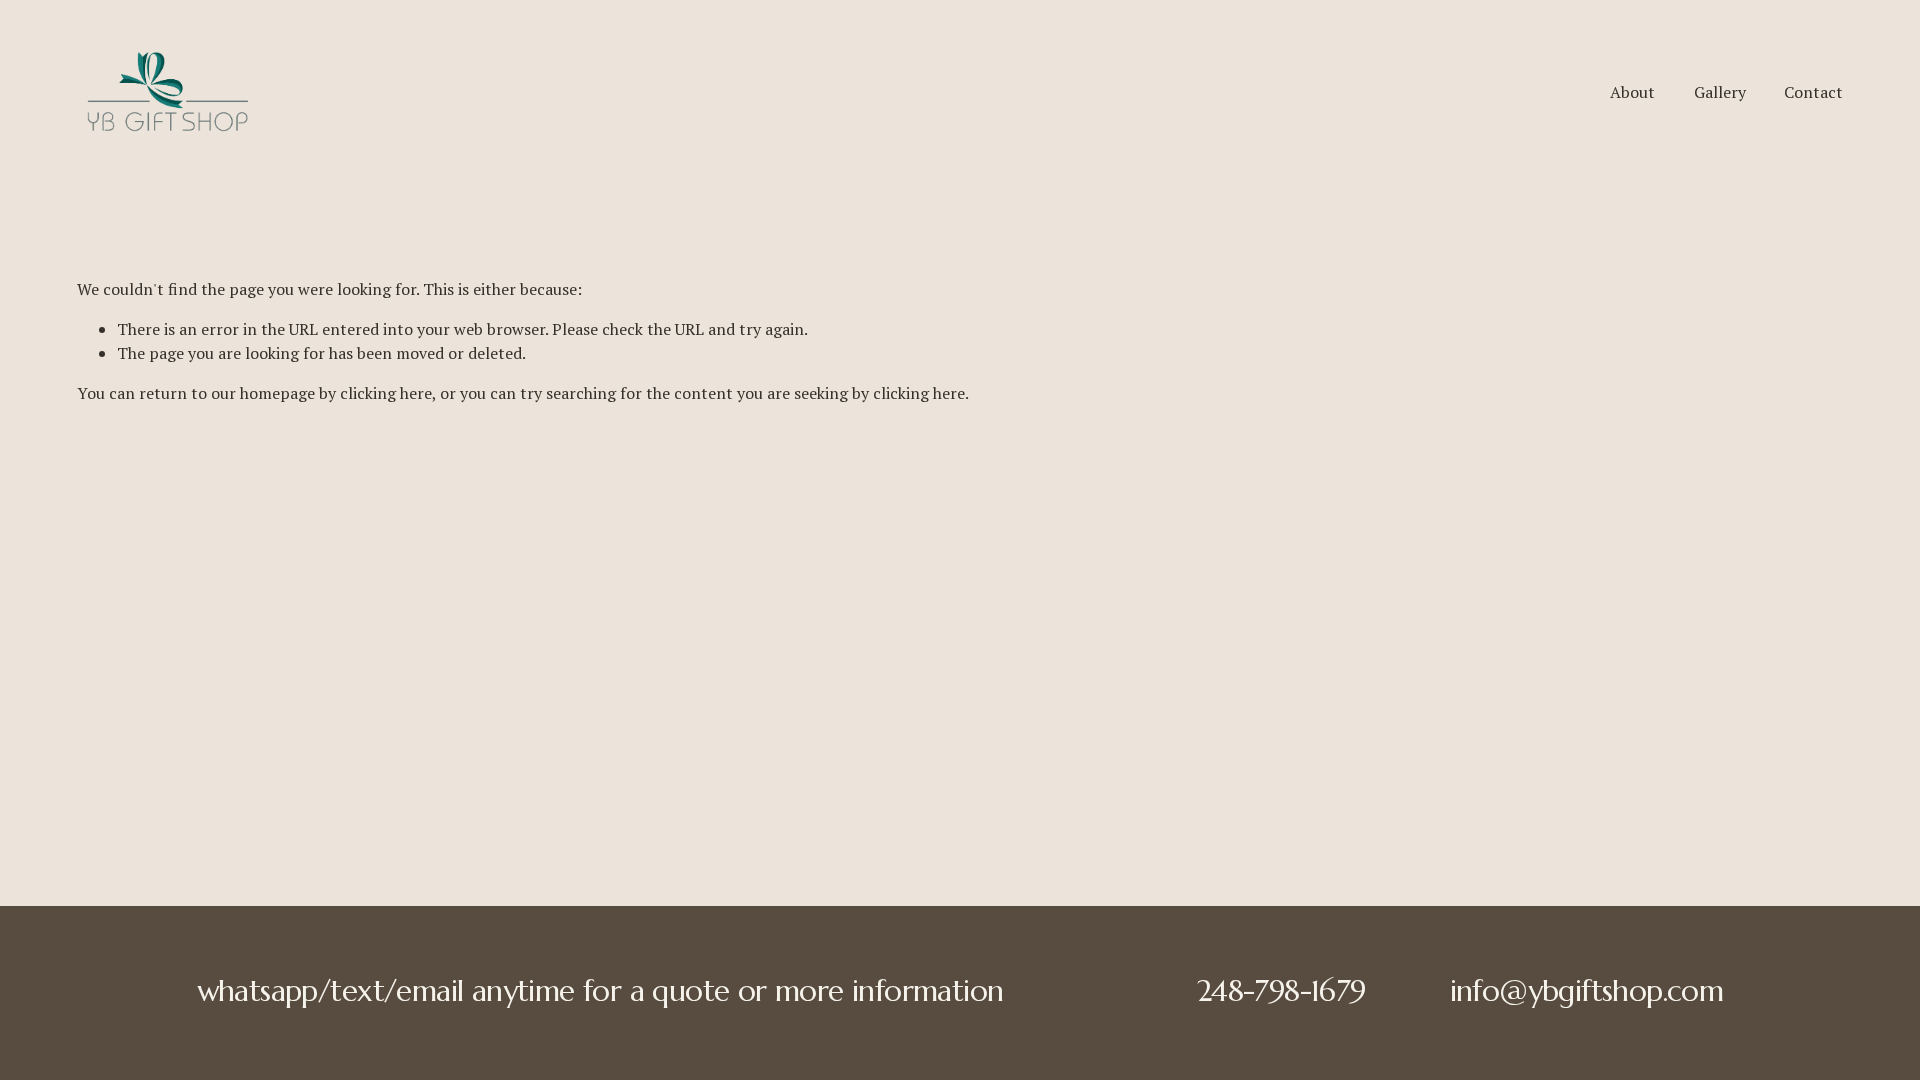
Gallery (1720, 92)
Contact (1813, 92)
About (1632, 92)
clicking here (386, 393)
